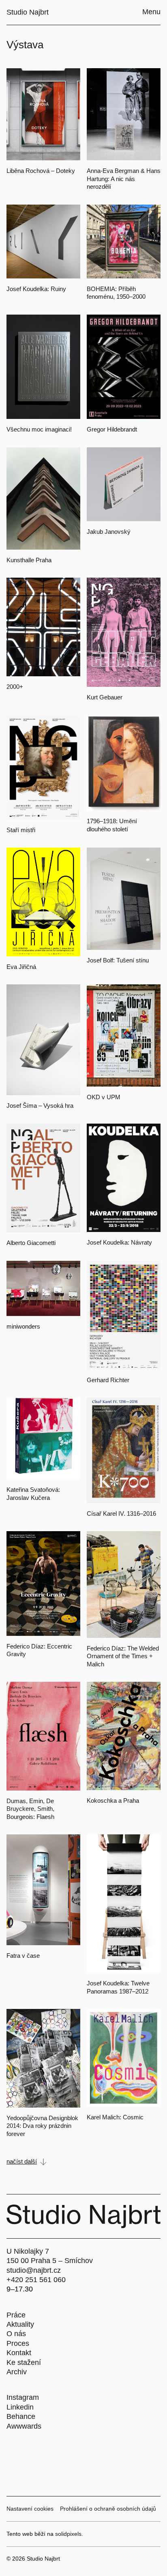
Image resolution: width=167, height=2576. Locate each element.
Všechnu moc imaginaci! (39, 429)
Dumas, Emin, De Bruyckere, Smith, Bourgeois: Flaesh (30, 1809)
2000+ (15, 687)
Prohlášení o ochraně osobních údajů (108, 2509)
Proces (18, 2343)
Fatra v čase (23, 1956)
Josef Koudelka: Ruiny (36, 289)
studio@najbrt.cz (34, 2270)
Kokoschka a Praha (113, 1800)
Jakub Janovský (109, 532)
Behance (21, 2416)
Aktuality (20, 2324)
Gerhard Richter (108, 1380)
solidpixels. (69, 2534)
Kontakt (19, 2353)
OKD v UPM (104, 1097)
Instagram (23, 2397)
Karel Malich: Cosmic (115, 2117)
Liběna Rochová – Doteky (41, 171)
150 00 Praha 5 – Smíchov (50, 2261)
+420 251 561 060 (36, 2280)
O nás (16, 2334)
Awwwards (24, 2426)
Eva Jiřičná (21, 967)
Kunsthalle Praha (29, 560)
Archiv (17, 2372)
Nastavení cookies (30, 2509)
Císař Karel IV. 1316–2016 (121, 1513)
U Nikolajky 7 (28, 2251)
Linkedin (20, 2407)
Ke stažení (24, 2362)
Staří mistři (21, 830)
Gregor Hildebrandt (112, 429)
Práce (16, 2315)
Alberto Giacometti (31, 1243)
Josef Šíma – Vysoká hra (40, 1106)
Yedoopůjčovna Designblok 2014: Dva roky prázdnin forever (42, 2126)
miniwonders (23, 1326)
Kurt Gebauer (105, 697)
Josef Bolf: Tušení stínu (118, 960)
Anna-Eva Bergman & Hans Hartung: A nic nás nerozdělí (124, 179)
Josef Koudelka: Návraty (119, 1242)
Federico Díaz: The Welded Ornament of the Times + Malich (123, 1656)
